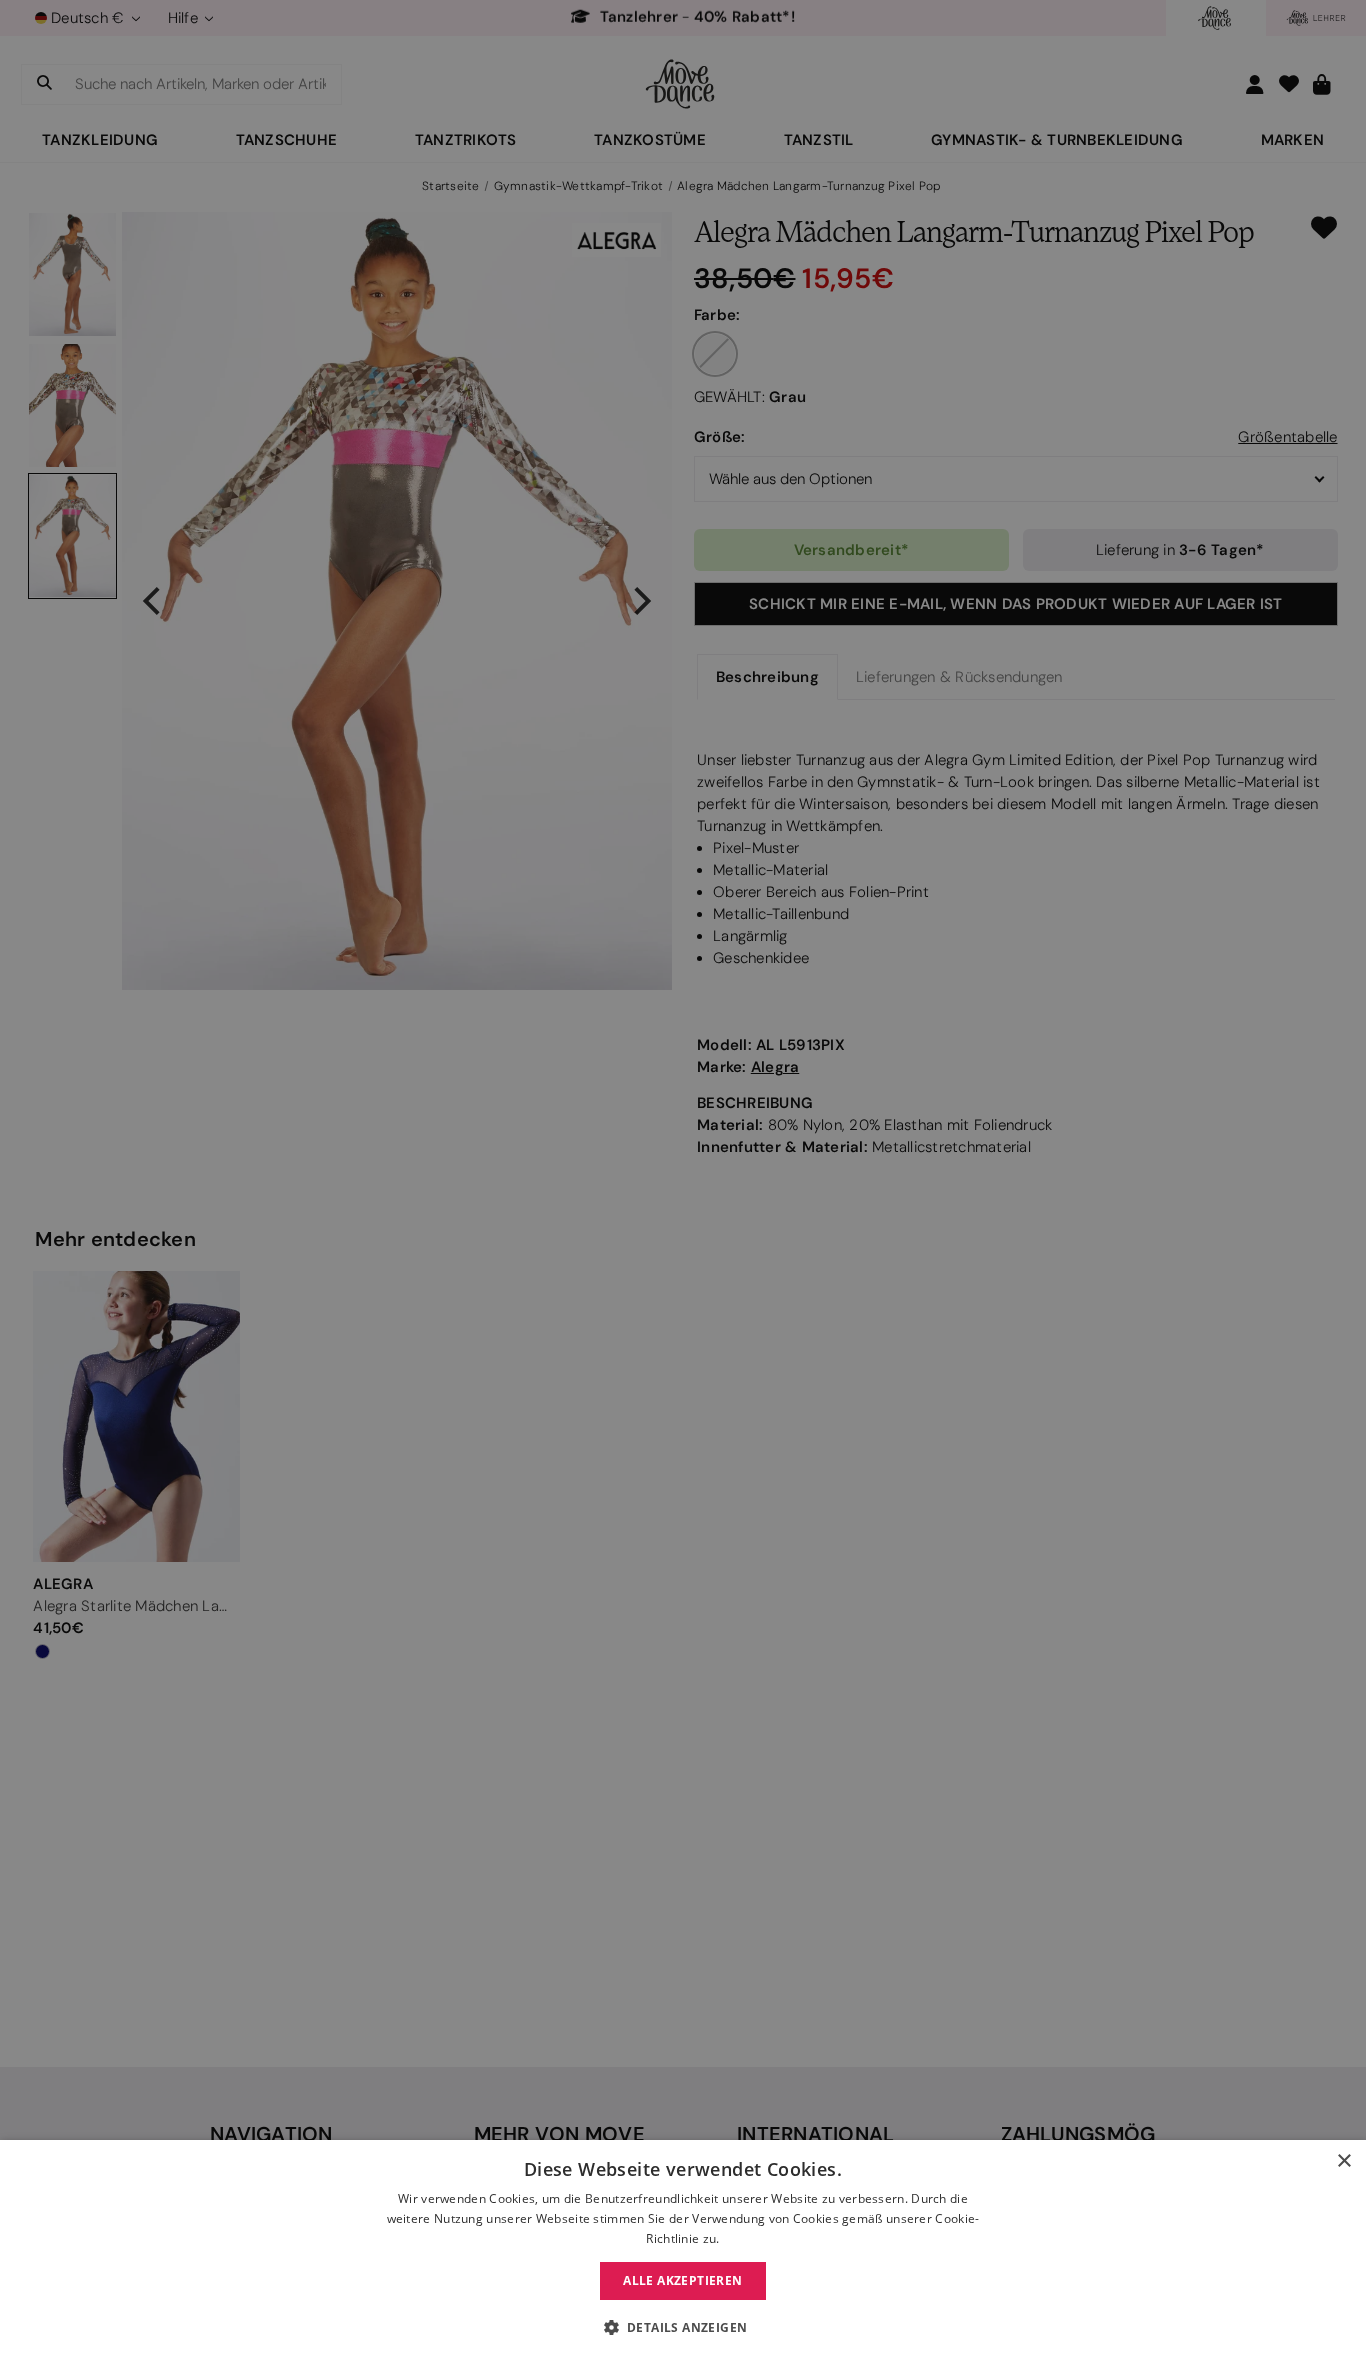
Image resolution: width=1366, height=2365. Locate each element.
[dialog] (683, 2252)
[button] (683, 2328)
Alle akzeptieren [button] (682, 2280)
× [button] (1343, 2161)
